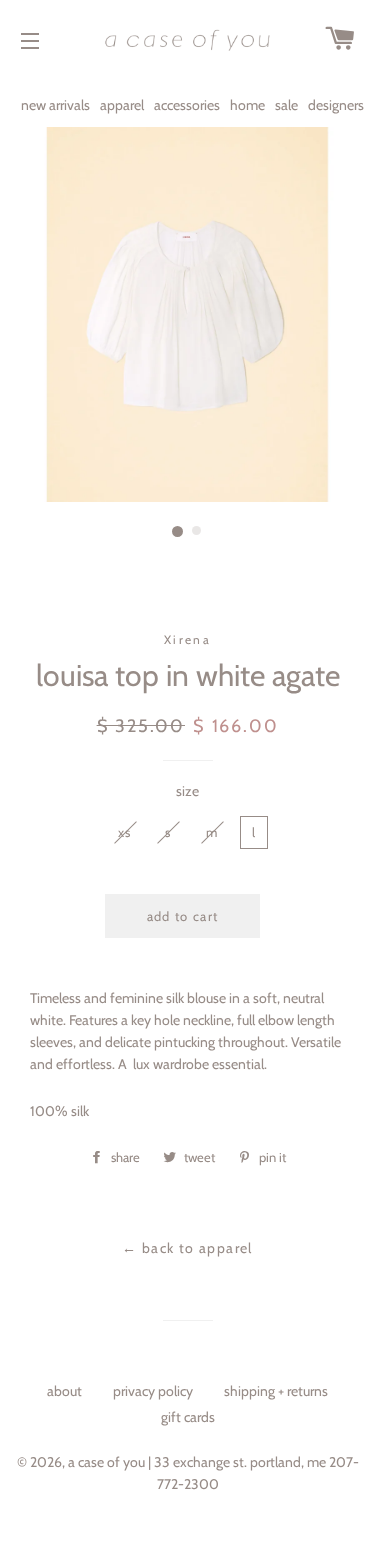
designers (336, 105)
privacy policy (153, 1391)
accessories (187, 105)
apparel (122, 105)
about (64, 1391)
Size (187, 791)
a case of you (106, 1462)
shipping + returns (276, 1391)
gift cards (188, 1417)
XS (125, 832)
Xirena (187, 639)
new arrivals (55, 105)
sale (286, 105)
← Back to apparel (187, 1248)
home (247, 105)
